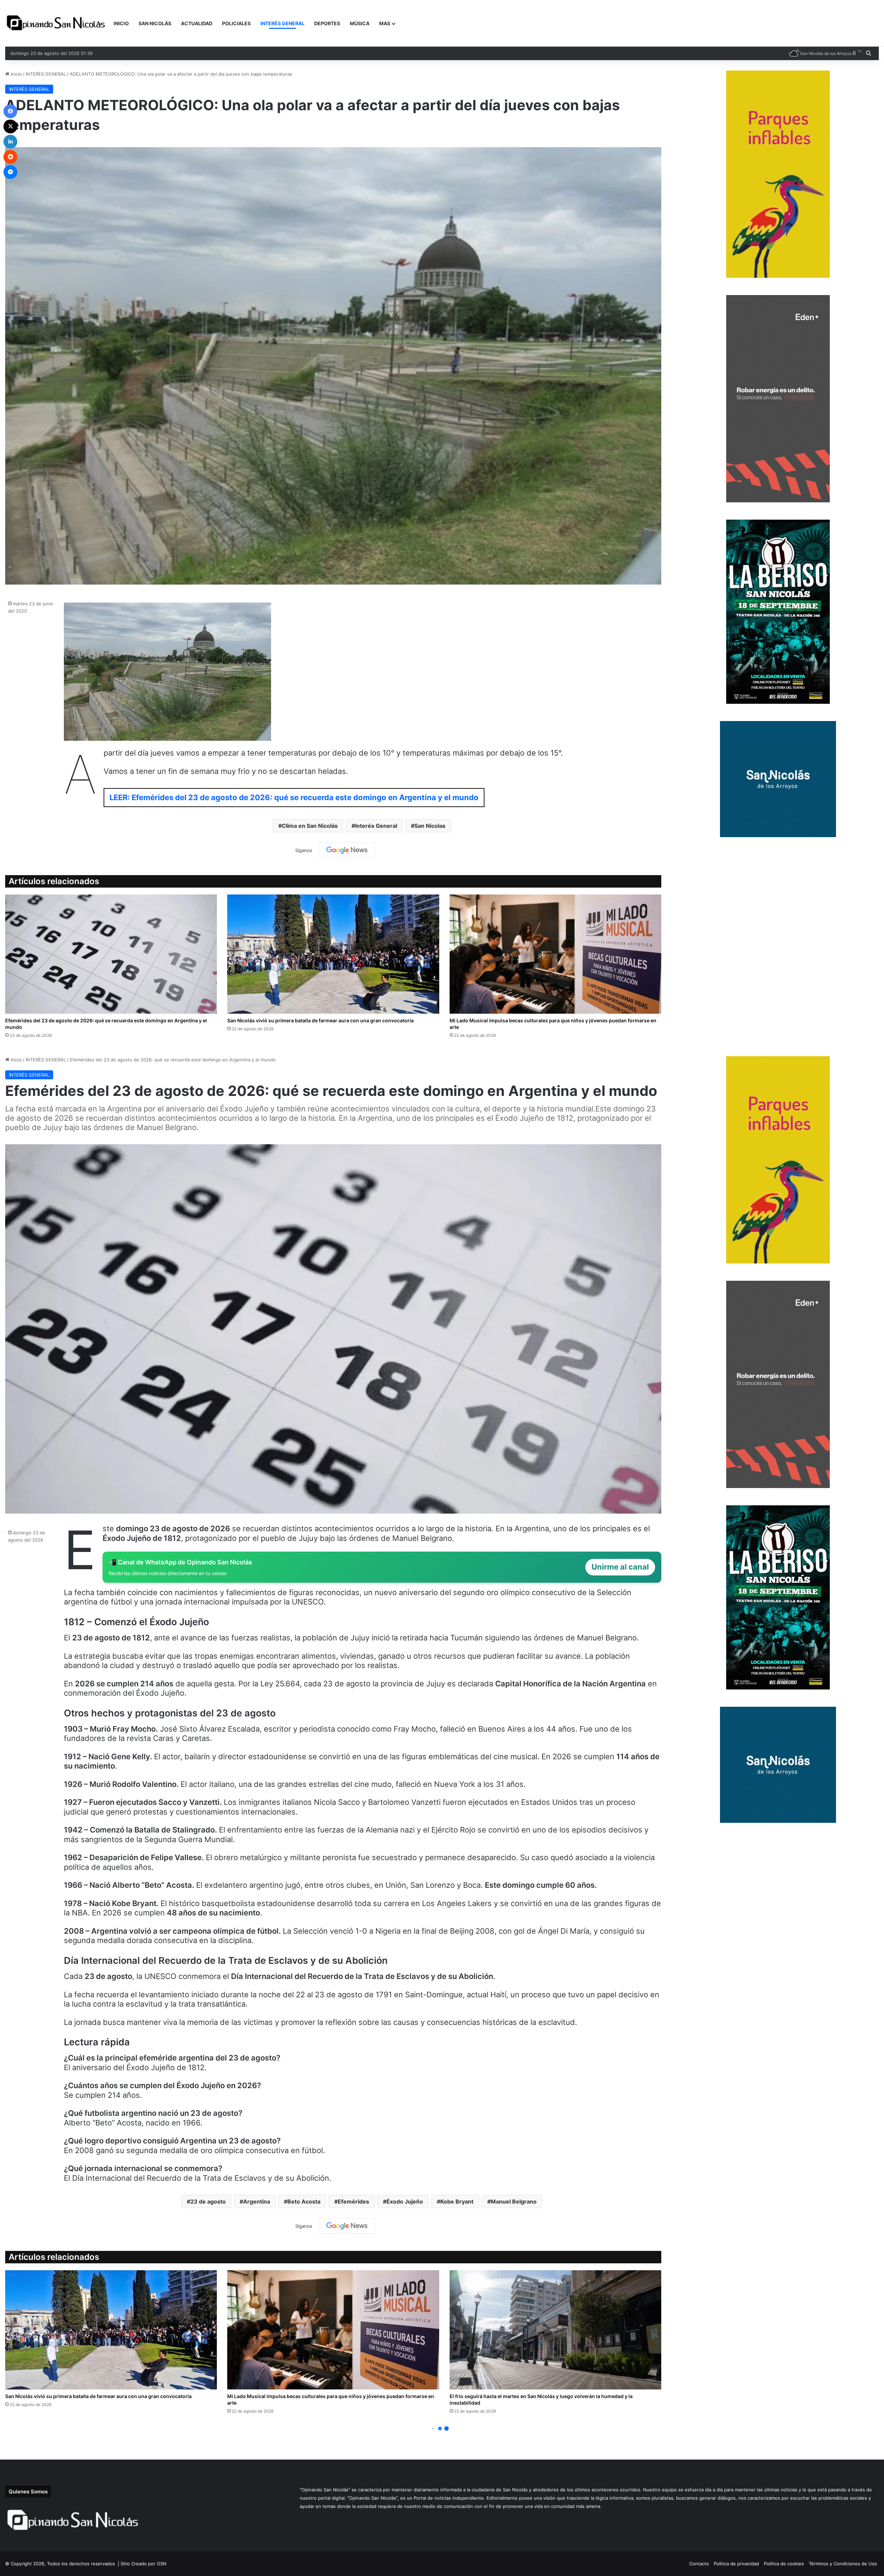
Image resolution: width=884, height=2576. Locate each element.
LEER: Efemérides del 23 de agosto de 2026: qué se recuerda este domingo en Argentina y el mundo (294, 797)
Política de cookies (784, 2564)
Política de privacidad (736, 2564)
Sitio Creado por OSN (143, 2564)
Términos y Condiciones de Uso (843, 2564)
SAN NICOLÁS (155, 23)
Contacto (699, 2564)
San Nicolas (430, 826)
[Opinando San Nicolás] (57, 23)
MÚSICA (360, 23)
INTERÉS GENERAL (282, 23)
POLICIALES (236, 23)
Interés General (376, 826)
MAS (385, 23)
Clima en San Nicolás (310, 826)
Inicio (16, 74)
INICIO (121, 23)
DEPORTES (327, 23)
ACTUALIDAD (197, 23)
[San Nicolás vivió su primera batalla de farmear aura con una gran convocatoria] (333, 954)
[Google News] (347, 850)
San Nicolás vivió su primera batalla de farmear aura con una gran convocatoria (320, 1020)
